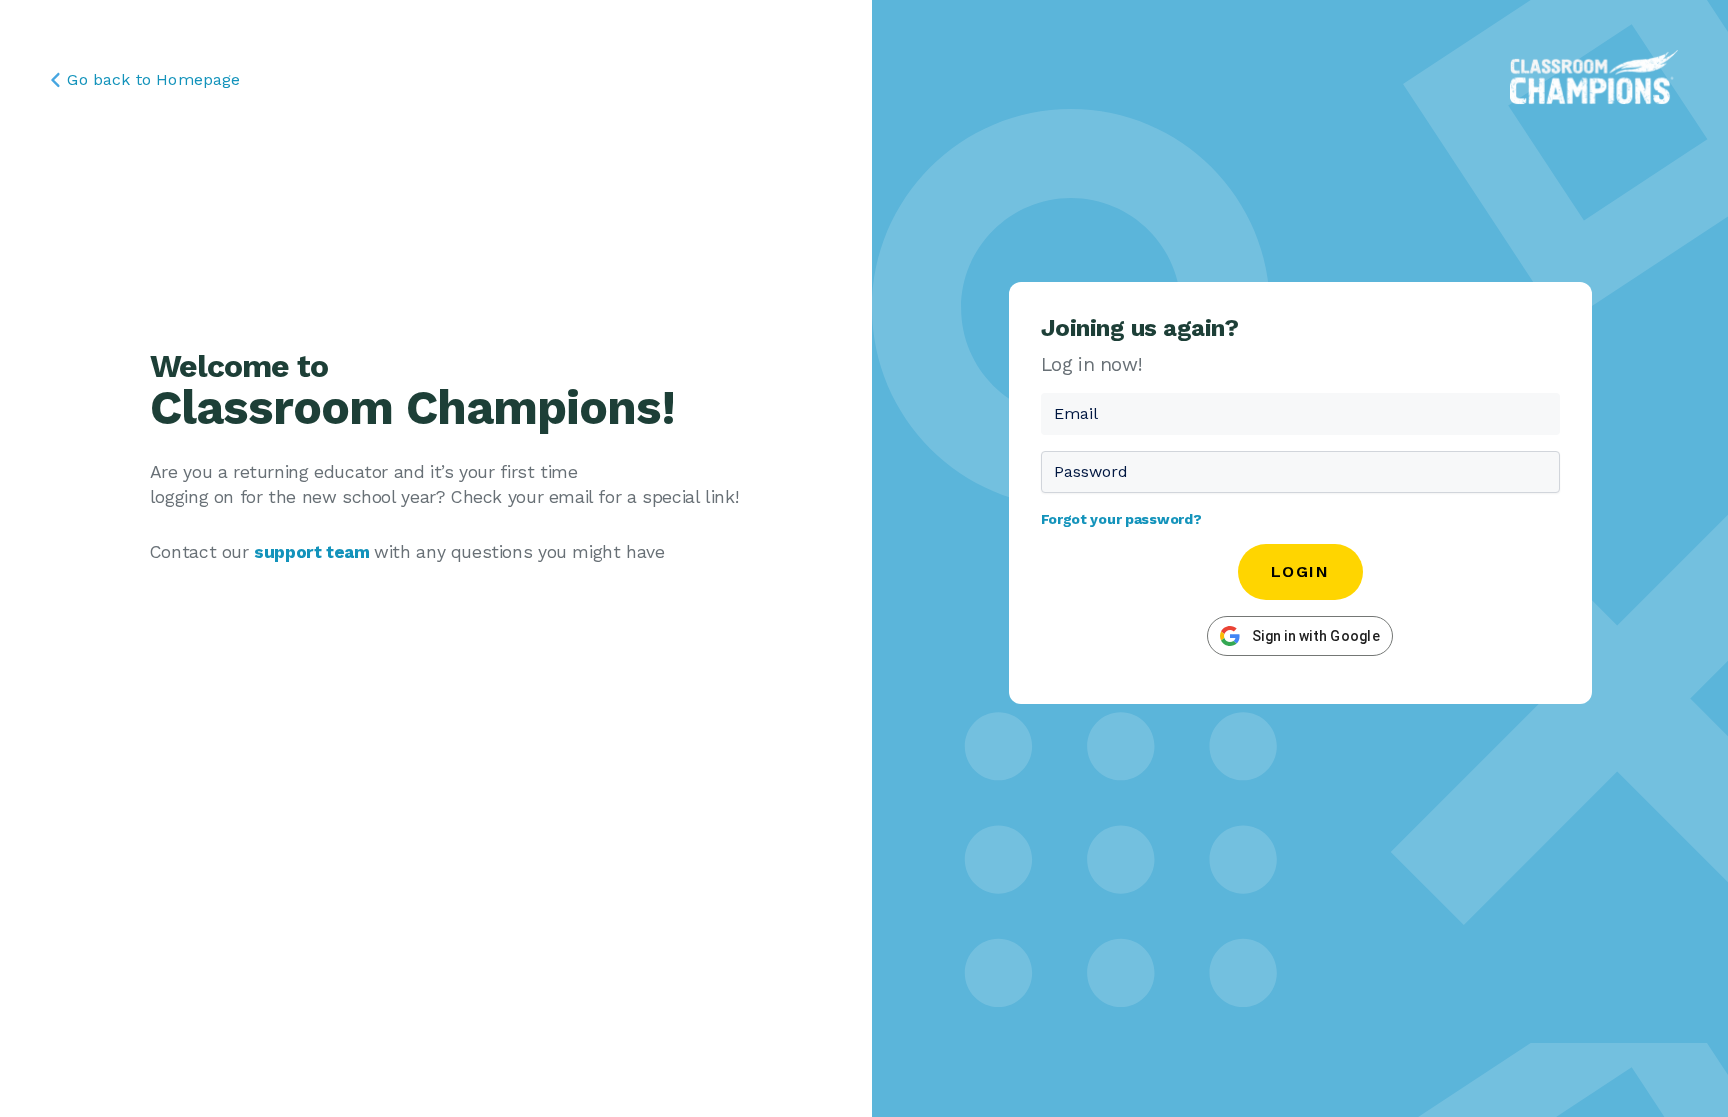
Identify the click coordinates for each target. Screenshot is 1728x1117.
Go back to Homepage (153, 79)
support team (314, 552)
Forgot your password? (1121, 519)
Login (1300, 571)
